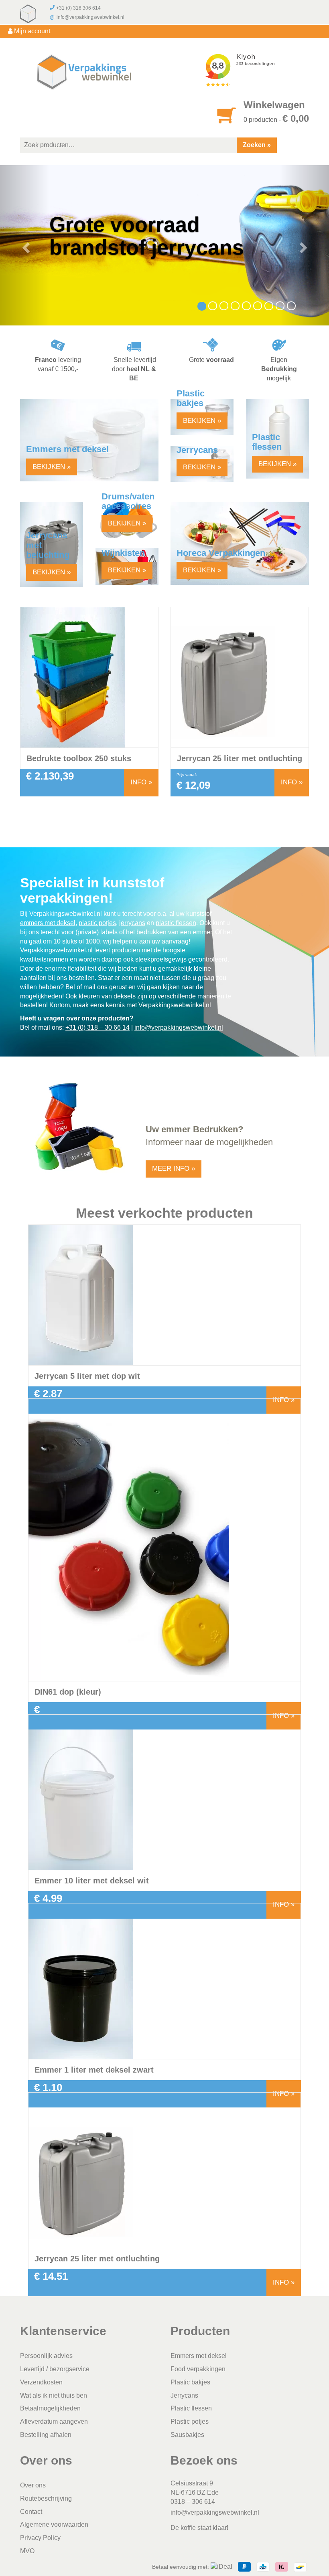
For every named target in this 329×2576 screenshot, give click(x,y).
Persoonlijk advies (46, 2356)
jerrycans (132, 923)
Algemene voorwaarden (54, 2525)
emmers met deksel (48, 923)
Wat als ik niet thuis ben (54, 2395)
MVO (27, 2551)
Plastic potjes (190, 2422)
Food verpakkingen (198, 2369)
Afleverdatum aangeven (54, 2422)
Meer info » (174, 1169)
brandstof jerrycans (147, 247)
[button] (25, 245)
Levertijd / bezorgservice (55, 2369)
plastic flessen (176, 923)
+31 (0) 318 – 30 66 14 (97, 1027)
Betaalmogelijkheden (50, 2409)
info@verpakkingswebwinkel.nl (90, 17)
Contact (31, 2512)
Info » (141, 782)
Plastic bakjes (190, 2382)
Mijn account (31, 31)
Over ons (33, 2485)
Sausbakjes (187, 2435)
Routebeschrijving (46, 2498)
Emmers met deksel (199, 2356)
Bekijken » (52, 467)
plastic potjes (97, 923)
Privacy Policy (40, 2538)
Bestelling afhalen (46, 2435)
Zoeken (254, 145)
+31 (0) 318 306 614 (78, 8)
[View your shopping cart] (227, 120)
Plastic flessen (191, 2409)
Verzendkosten (41, 2382)
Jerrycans (184, 2395)
